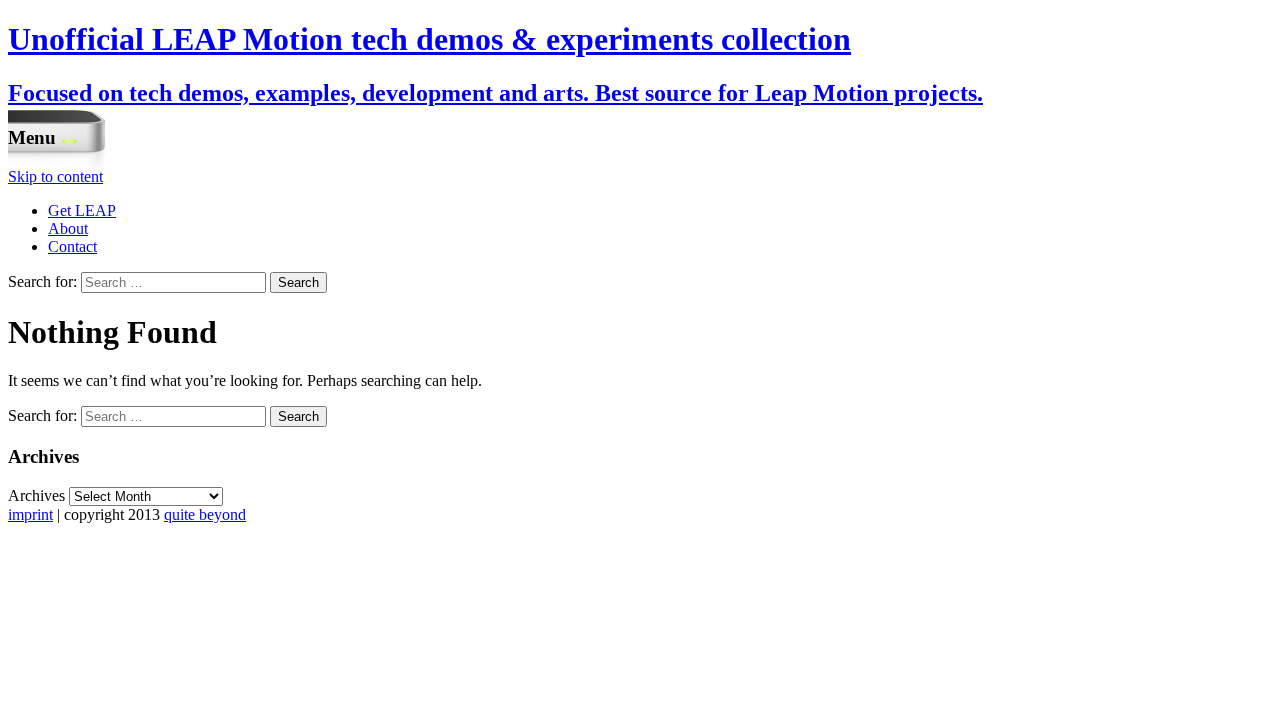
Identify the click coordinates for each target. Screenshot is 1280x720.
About (68, 228)
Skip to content (55, 176)
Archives (36, 495)
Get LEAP (82, 210)
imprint (30, 514)
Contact (72, 246)
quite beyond (205, 514)
